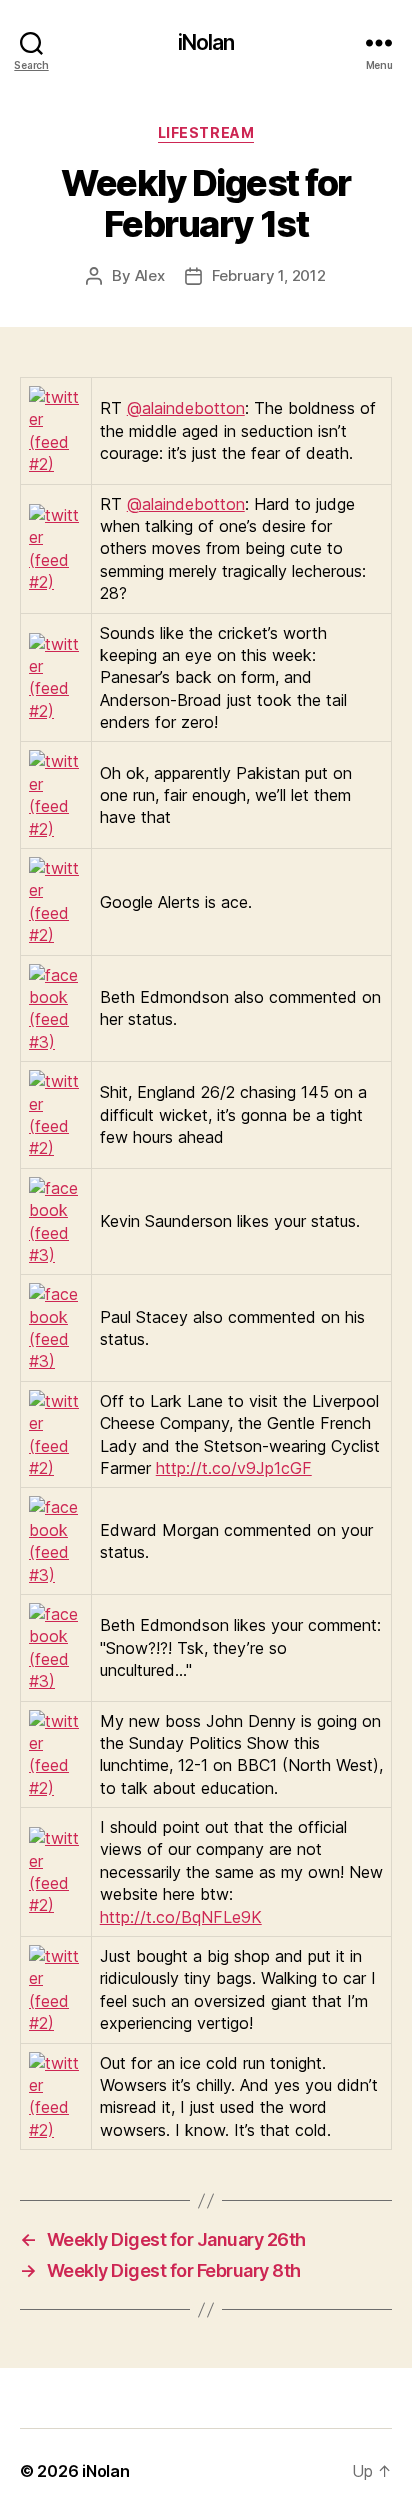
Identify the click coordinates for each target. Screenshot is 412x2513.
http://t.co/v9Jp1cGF (234, 1468)
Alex (150, 275)
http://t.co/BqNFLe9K (181, 1917)
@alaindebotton (186, 408)
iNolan (206, 42)
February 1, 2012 (269, 275)
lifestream (206, 132)
